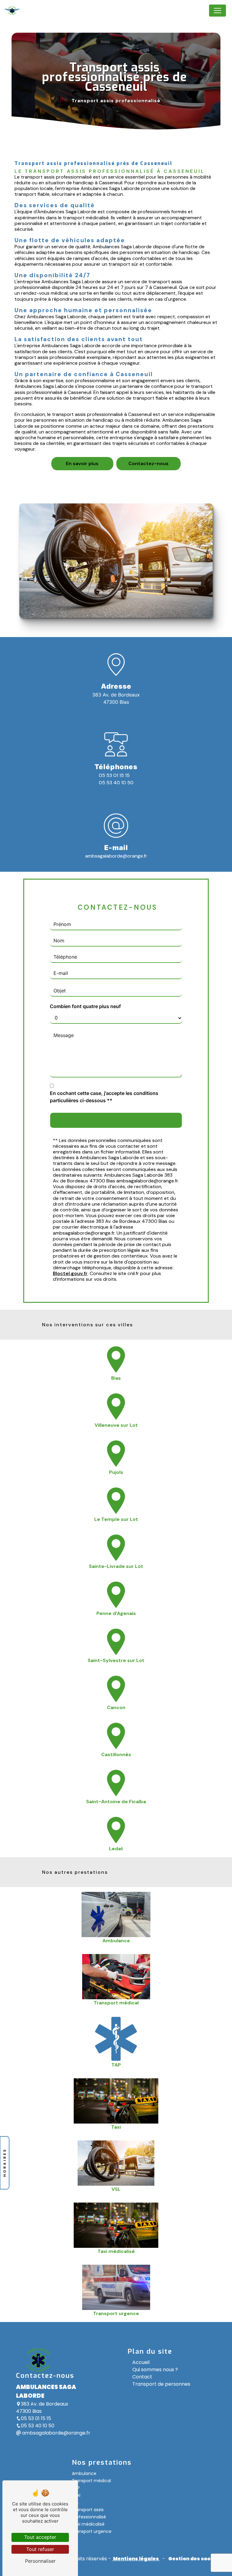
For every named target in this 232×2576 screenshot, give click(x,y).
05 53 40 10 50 (116, 783)
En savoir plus (82, 463)
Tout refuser (40, 2549)
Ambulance (84, 2473)
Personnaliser (40, 2561)
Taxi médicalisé (88, 2524)
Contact (142, 2377)
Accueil (141, 2362)
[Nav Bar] (217, 11)
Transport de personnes (161, 2384)
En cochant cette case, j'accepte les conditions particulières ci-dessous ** (104, 1097)
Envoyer (122, 1120)
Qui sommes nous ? (155, 2370)
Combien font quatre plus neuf (85, 1006)
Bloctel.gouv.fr (70, 1273)
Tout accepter (40, 2537)
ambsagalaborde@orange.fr (116, 856)
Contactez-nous (148, 463)
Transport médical (91, 2481)
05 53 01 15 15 (114, 775)
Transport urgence (92, 2531)
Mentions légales (136, 2559)
